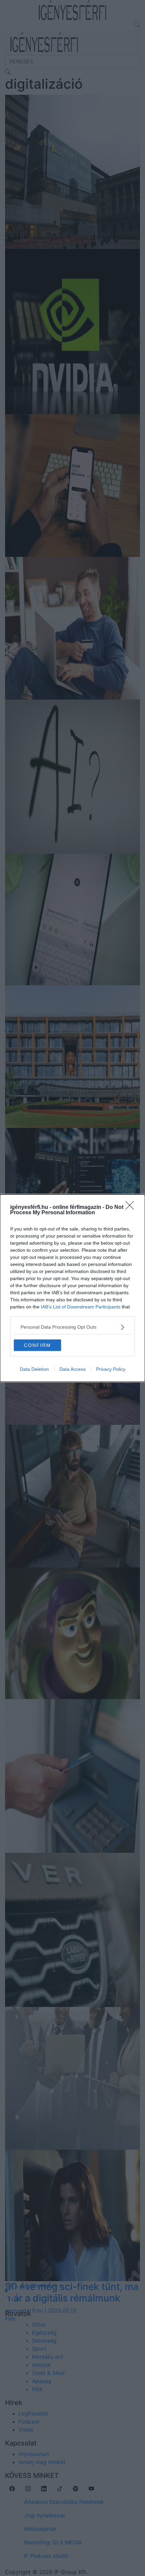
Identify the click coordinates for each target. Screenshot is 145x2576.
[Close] (132, 1208)
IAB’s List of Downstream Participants (81, 1307)
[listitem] (72, 1327)
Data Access (72, 1369)
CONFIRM (37, 1345)
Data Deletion (34, 1369)
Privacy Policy (111, 1369)
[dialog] (72, 1288)
